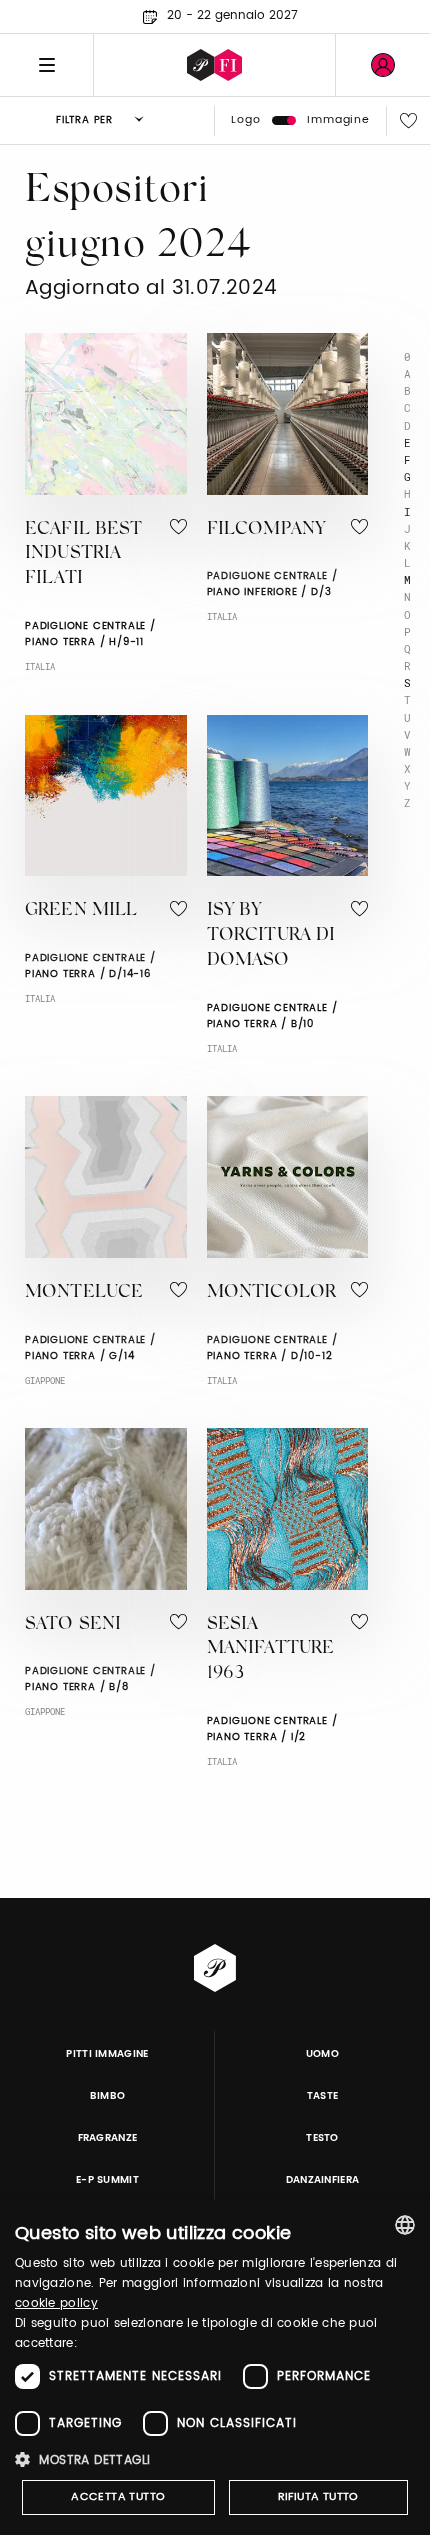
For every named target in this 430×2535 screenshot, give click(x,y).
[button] (215, 2459)
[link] (383, 65)
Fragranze (108, 2138)
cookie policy (56, 2303)
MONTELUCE (84, 1293)
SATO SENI (73, 1625)
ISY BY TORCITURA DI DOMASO (271, 936)
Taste (323, 2096)
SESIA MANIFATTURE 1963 (271, 1650)
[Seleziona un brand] (214, 65)
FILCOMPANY (266, 530)
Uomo (322, 2054)
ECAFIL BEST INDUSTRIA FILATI (84, 555)
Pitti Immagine (107, 2054)
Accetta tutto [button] (118, 2497)
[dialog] (215, 2367)
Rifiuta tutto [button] (318, 2497)
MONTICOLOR (272, 1293)
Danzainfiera (323, 2180)
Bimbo (108, 2096)
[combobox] (405, 2225)
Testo (322, 2138)
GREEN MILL (81, 911)
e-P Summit (107, 2180)
